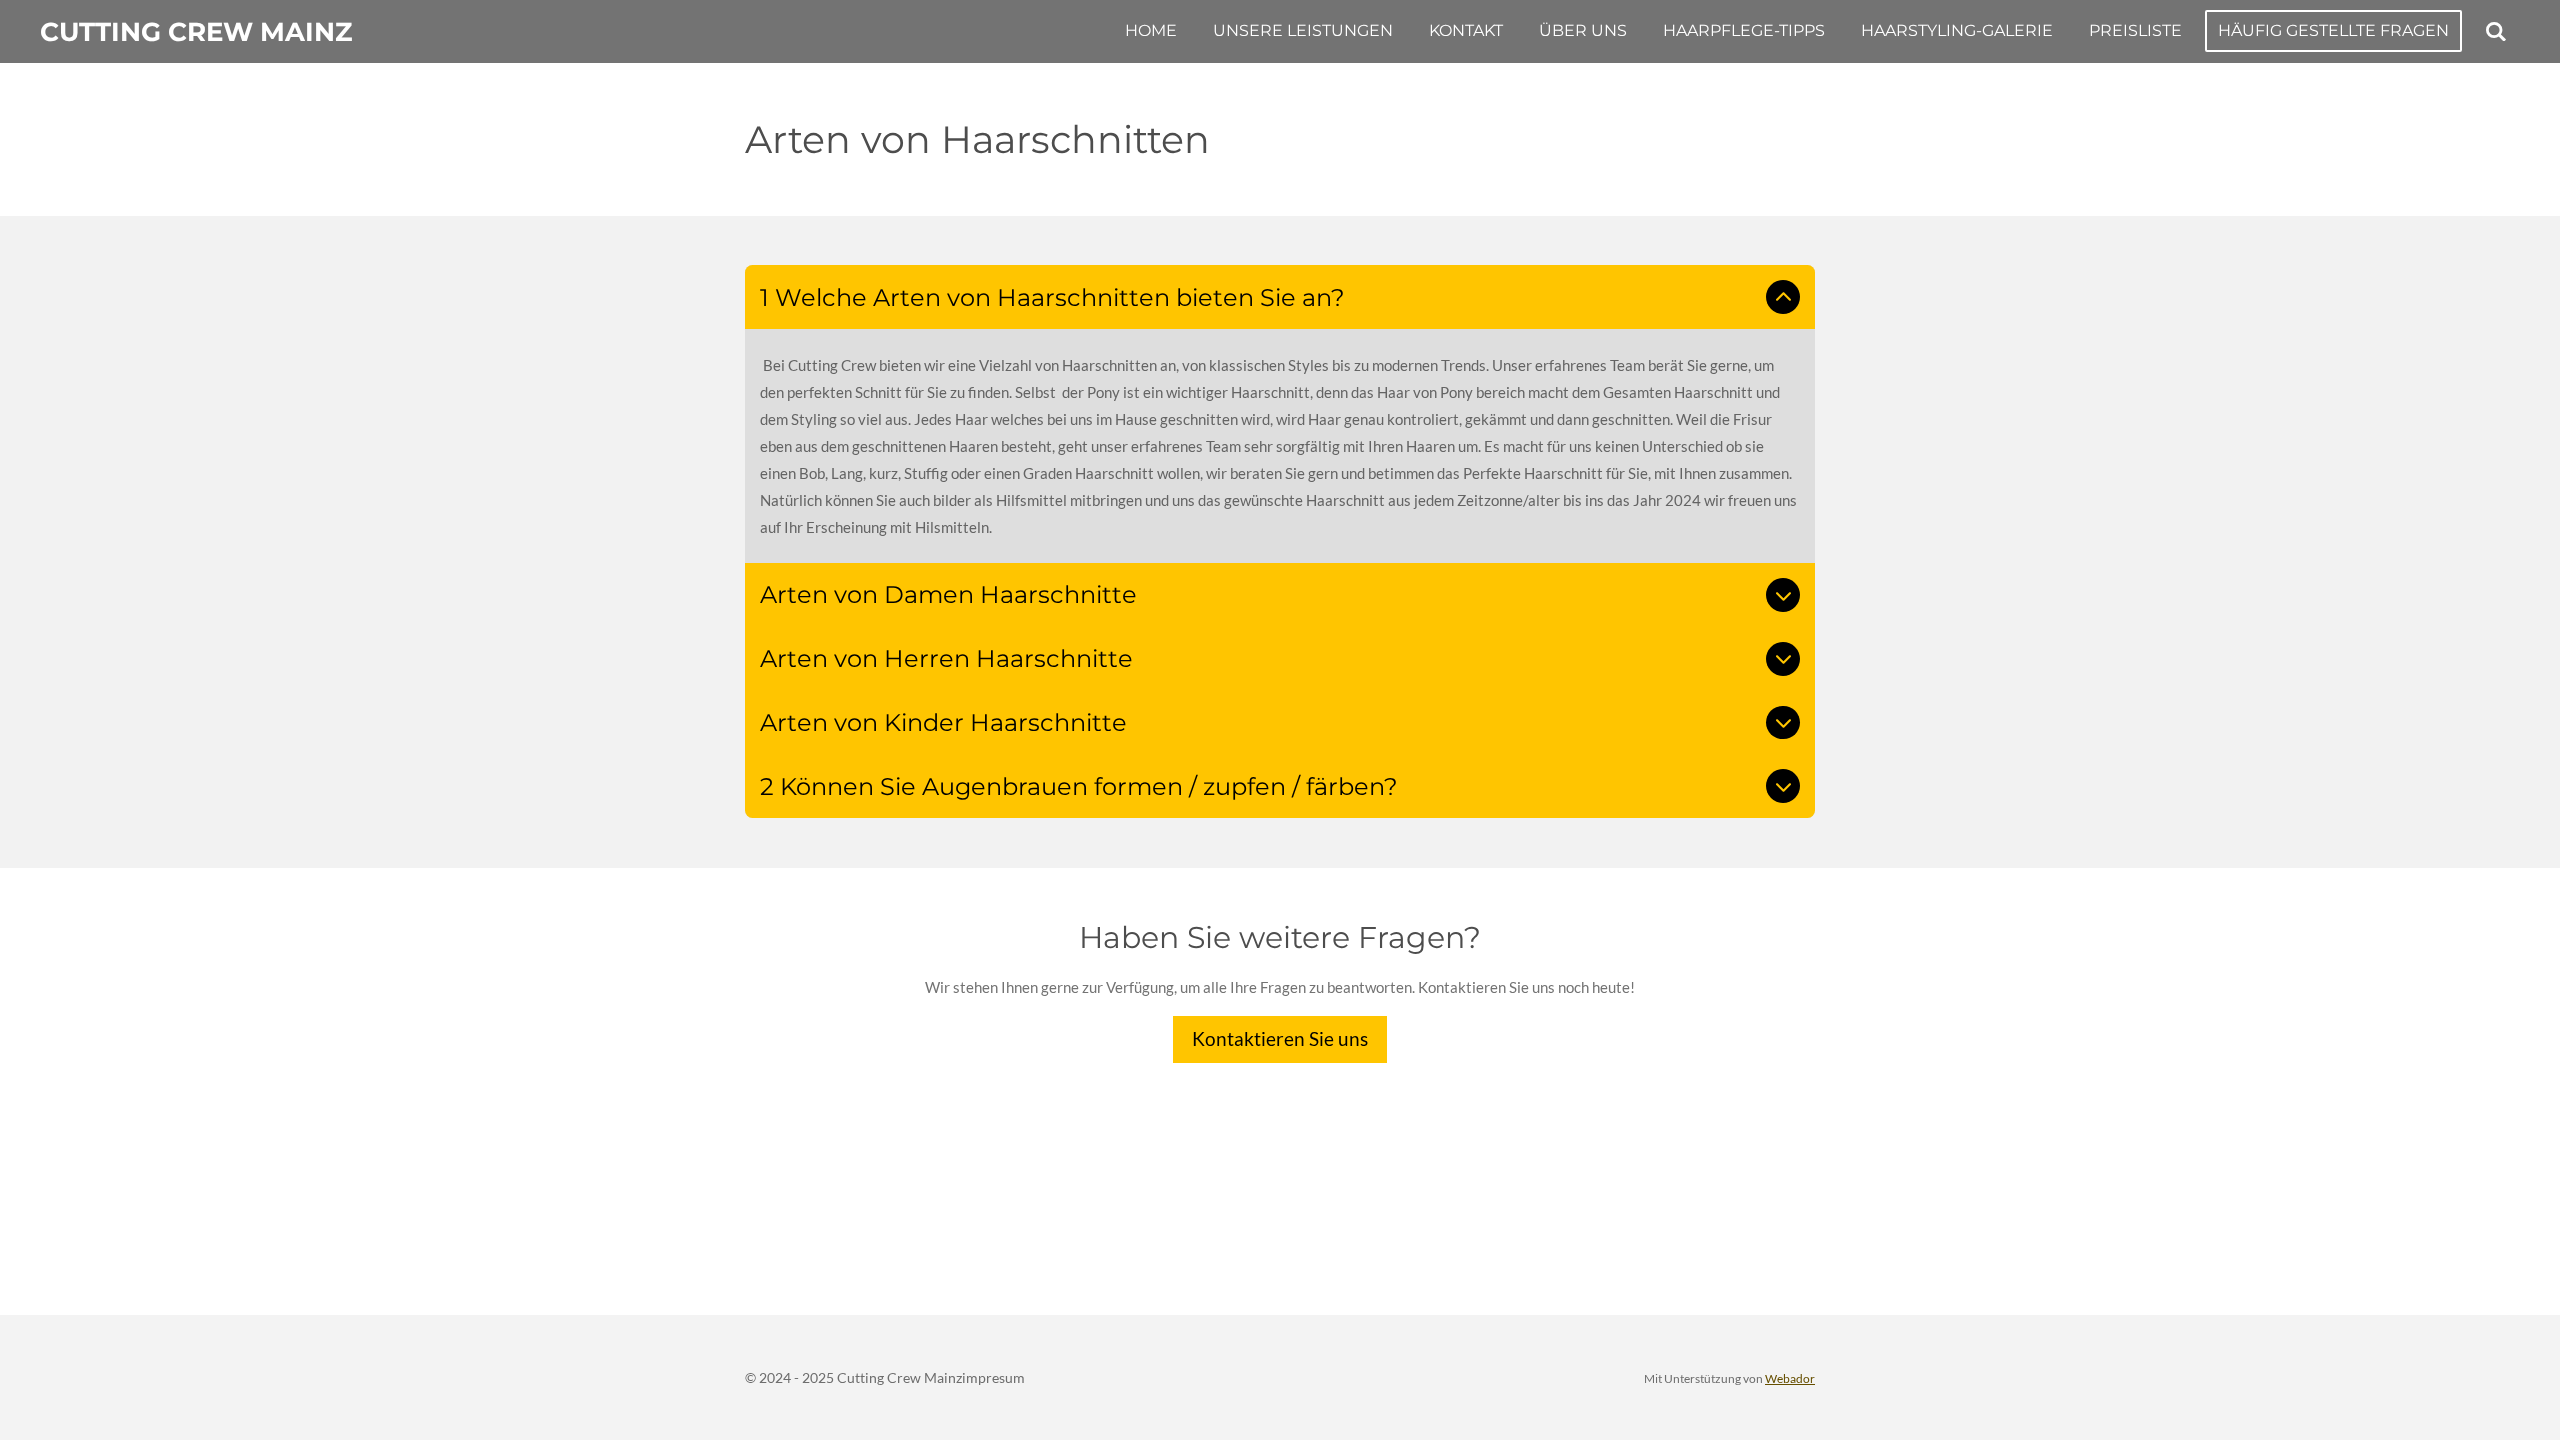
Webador (1790, 1378)
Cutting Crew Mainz (196, 32)
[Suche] (2496, 31)
